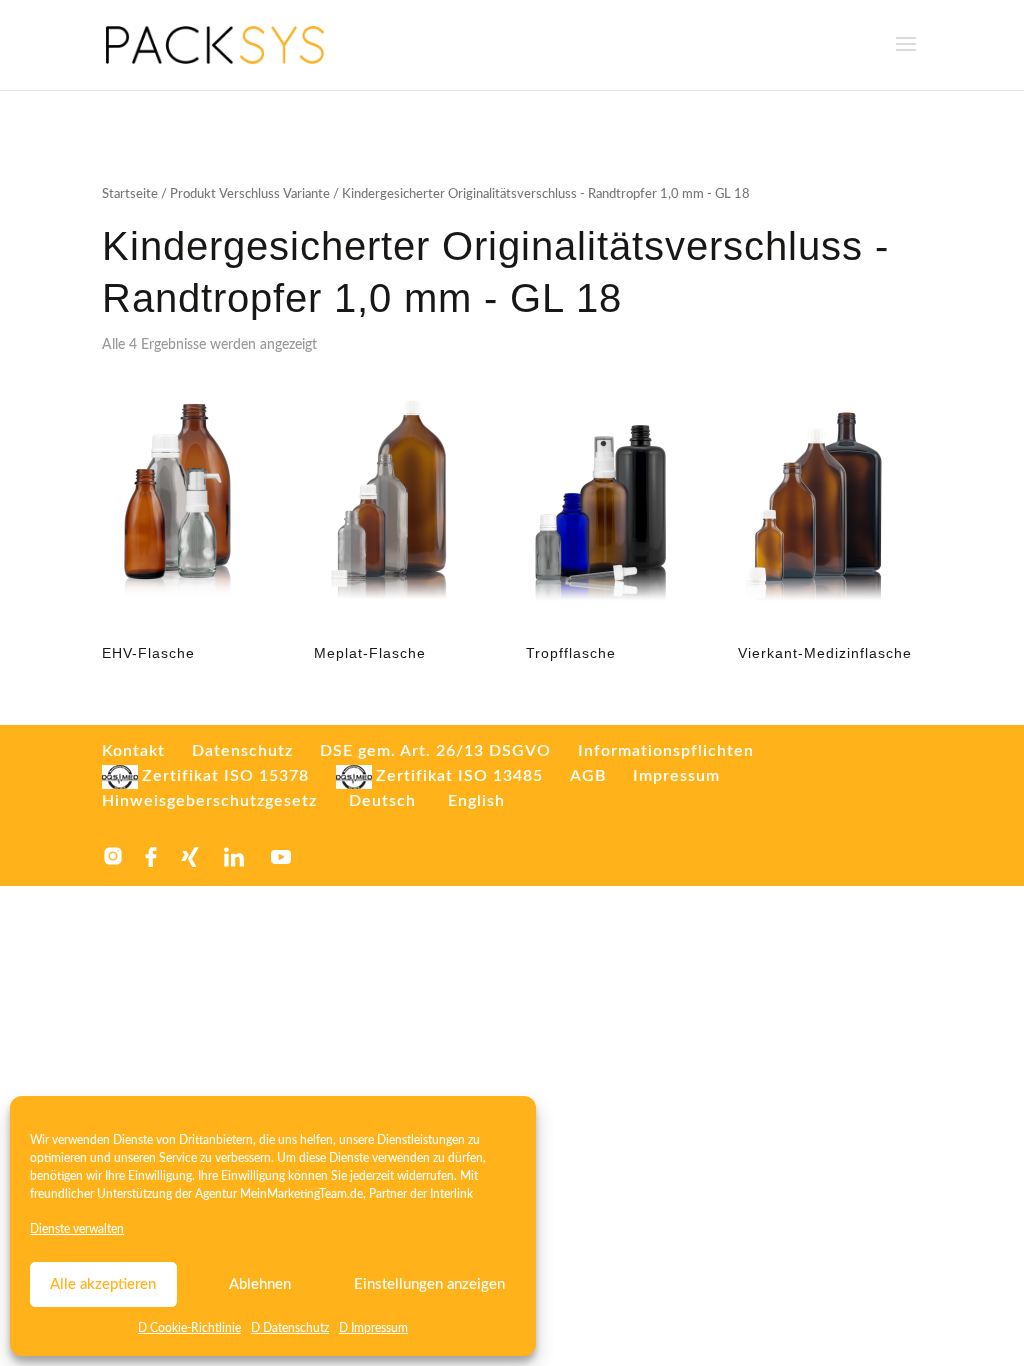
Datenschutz (242, 751)
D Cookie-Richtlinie (189, 1328)
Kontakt (133, 751)
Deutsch (382, 801)
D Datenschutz (290, 1328)
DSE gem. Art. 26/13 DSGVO (435, 751)
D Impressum (373, 1328)
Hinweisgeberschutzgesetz (209, 801)
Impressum (676, 776)
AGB (588, 776)
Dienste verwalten (77, 1229)
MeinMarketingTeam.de (301, 1194)
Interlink (451, 1194)
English (476, 801)
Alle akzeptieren (103, 1284)
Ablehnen (260, 1284)
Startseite (130, 194)
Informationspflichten (666, 751)
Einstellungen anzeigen (429, 1284)
